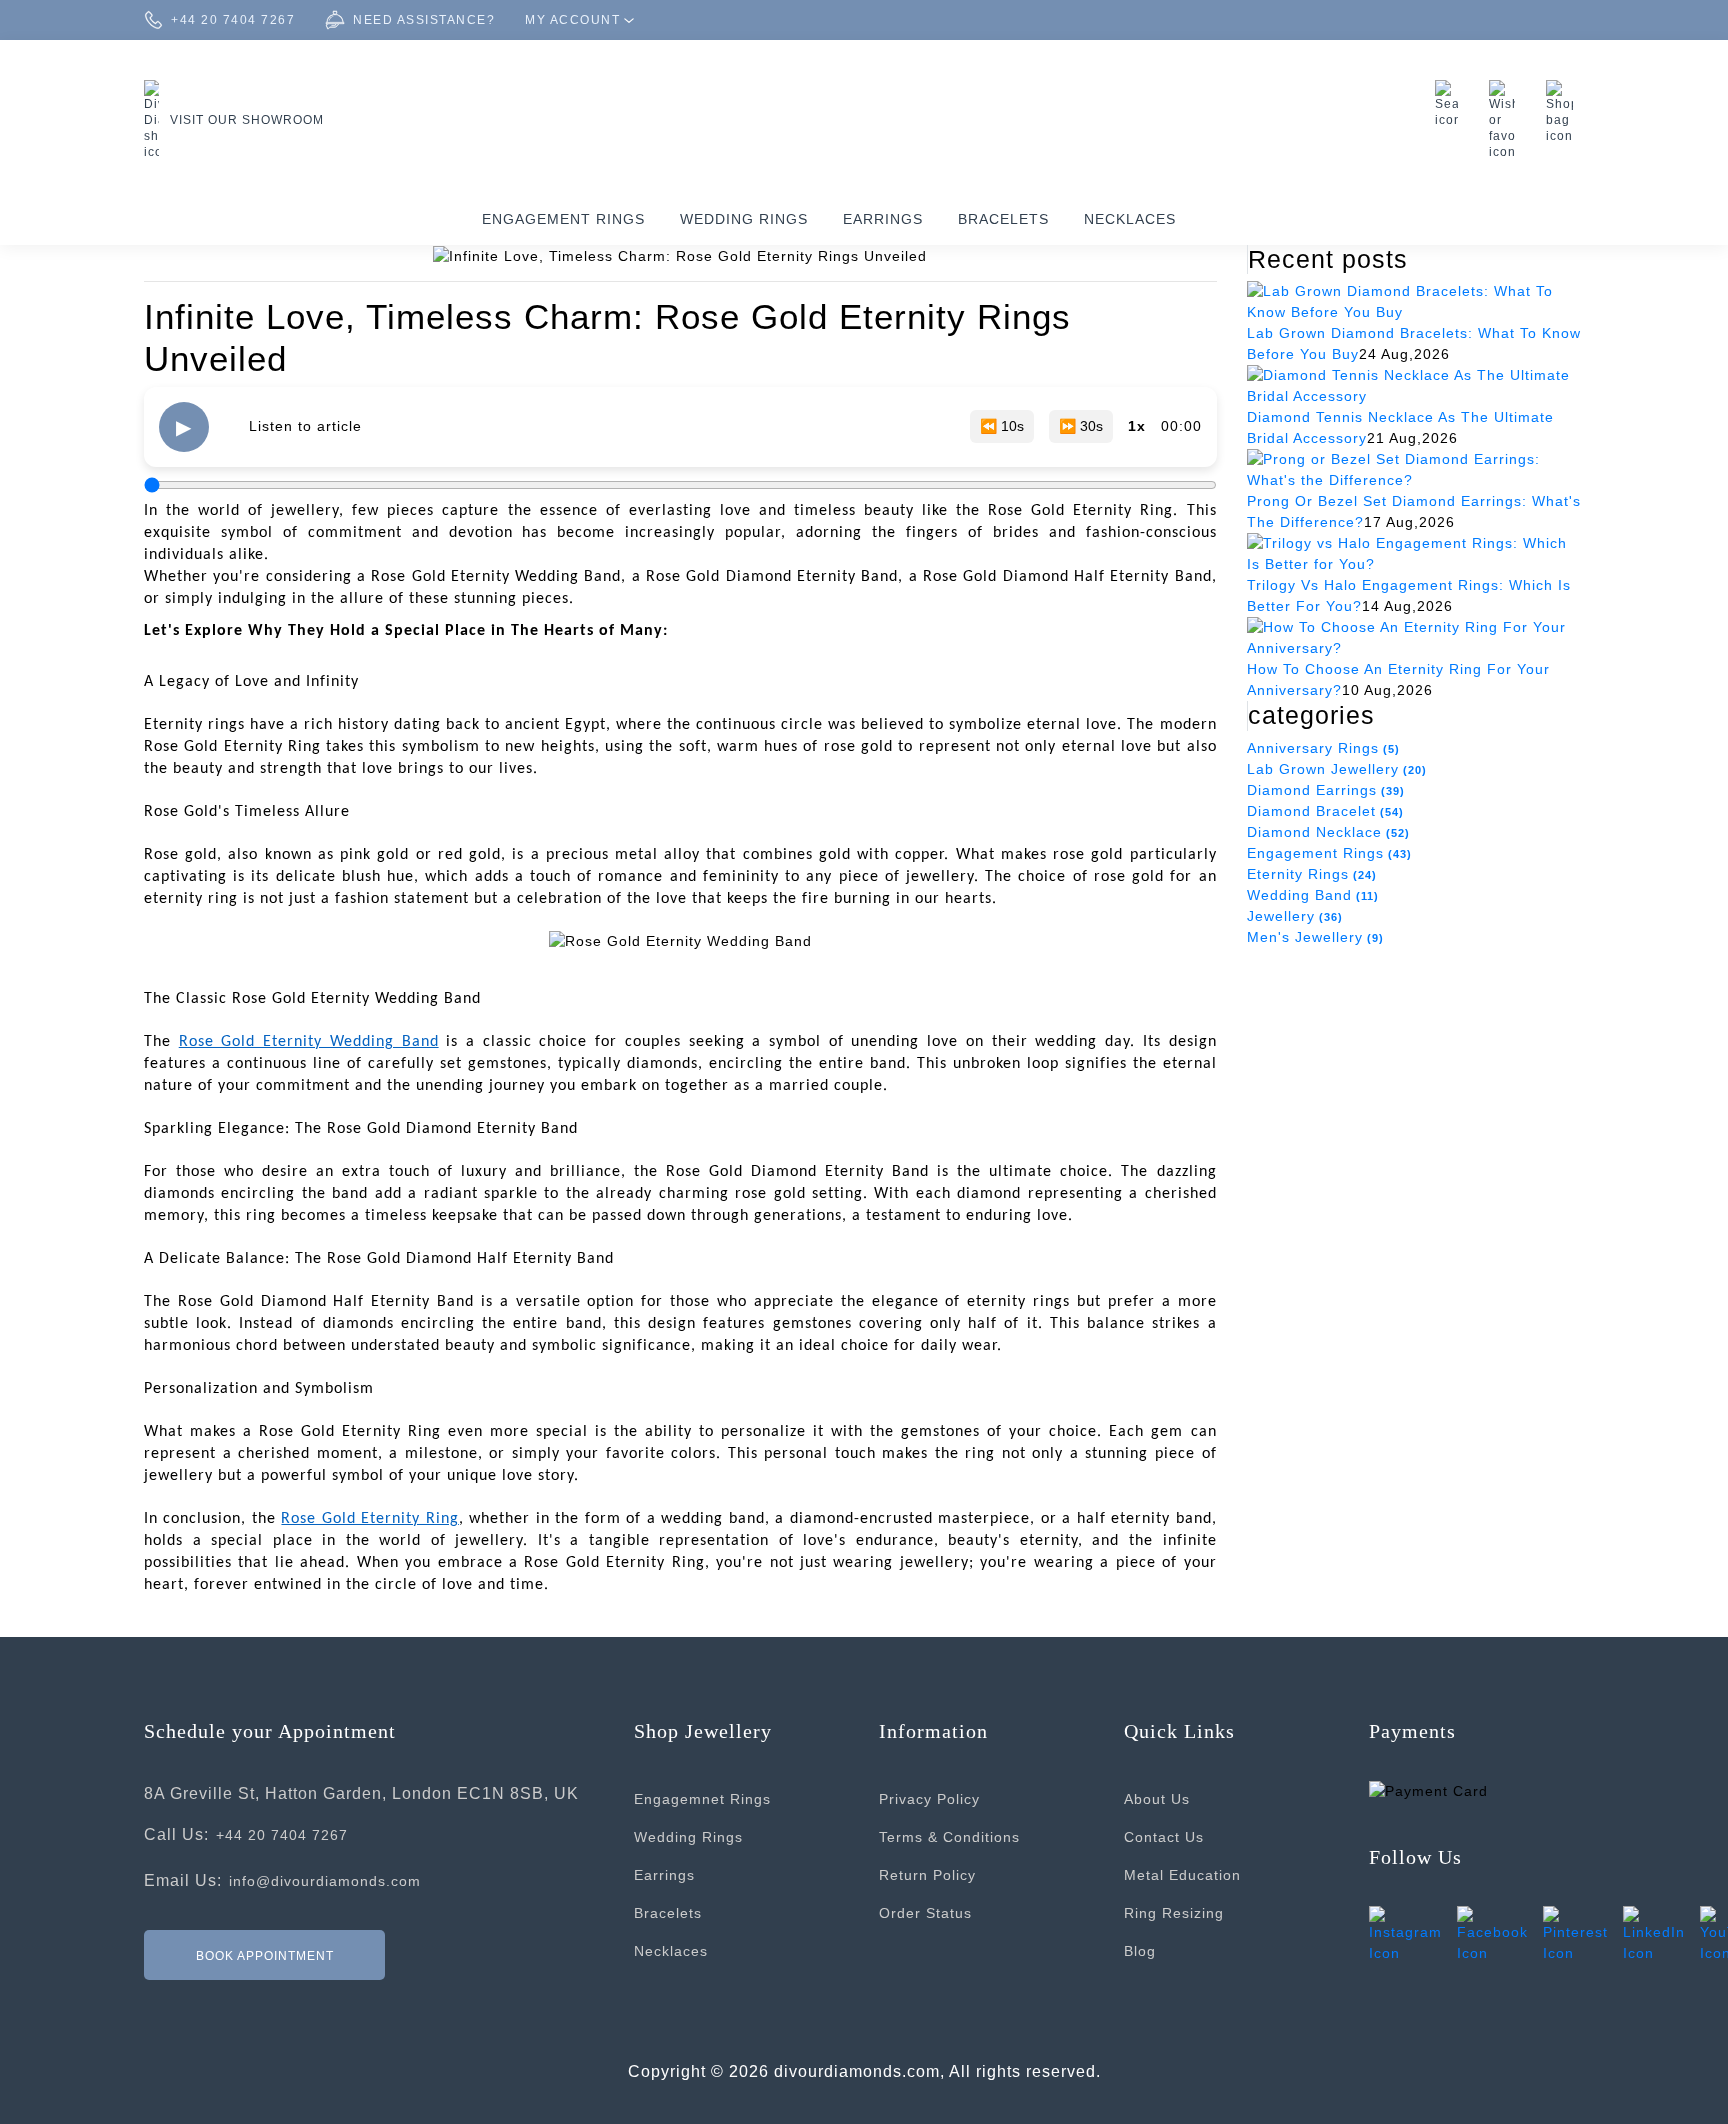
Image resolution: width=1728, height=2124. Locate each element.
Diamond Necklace (1328, 832)
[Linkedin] (1654, 1934)
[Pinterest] (1575, 1934)
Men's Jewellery (1315, 937)
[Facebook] (1492, 1934)
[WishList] (1507, 120)
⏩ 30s (1081, 426)
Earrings (883, 219)
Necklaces (1130, 219)
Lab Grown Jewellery (1337, 769)
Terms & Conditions (949, 1837)
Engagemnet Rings (702, 1799)
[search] (1452, 104)
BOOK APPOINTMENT (265, 1955)
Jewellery (1295, 916)
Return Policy (927, 1875)
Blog (1140, 1951)
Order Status (925, 1913)
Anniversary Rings (1323, 748)
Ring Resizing (1174, 1913)
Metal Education (1182, 1875)
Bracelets (1003, 219)
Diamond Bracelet (1325, 811)
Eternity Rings (1312, 874)
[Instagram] (1405, 1934)
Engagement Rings (563, 219)
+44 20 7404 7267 (282, 1835)
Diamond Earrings (1326, 790)
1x (1137, 426)
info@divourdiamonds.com (325, 1881)
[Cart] (1565, 112)
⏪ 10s (1002, 426)
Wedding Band (1313, 895)
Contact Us (1164, 1837)
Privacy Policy (929, 1799)
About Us (1157, 1799)
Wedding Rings (744, 219)
